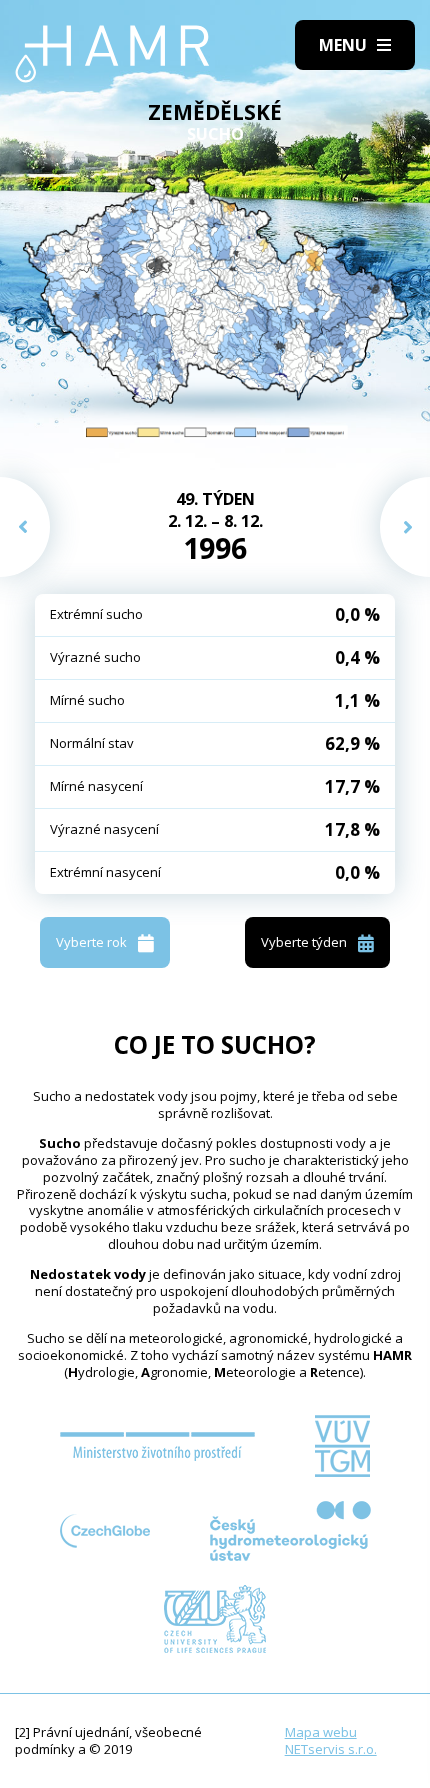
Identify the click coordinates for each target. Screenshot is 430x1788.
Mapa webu (321, 1732)
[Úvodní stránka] (112, 54)
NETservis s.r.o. (331, 1749)
